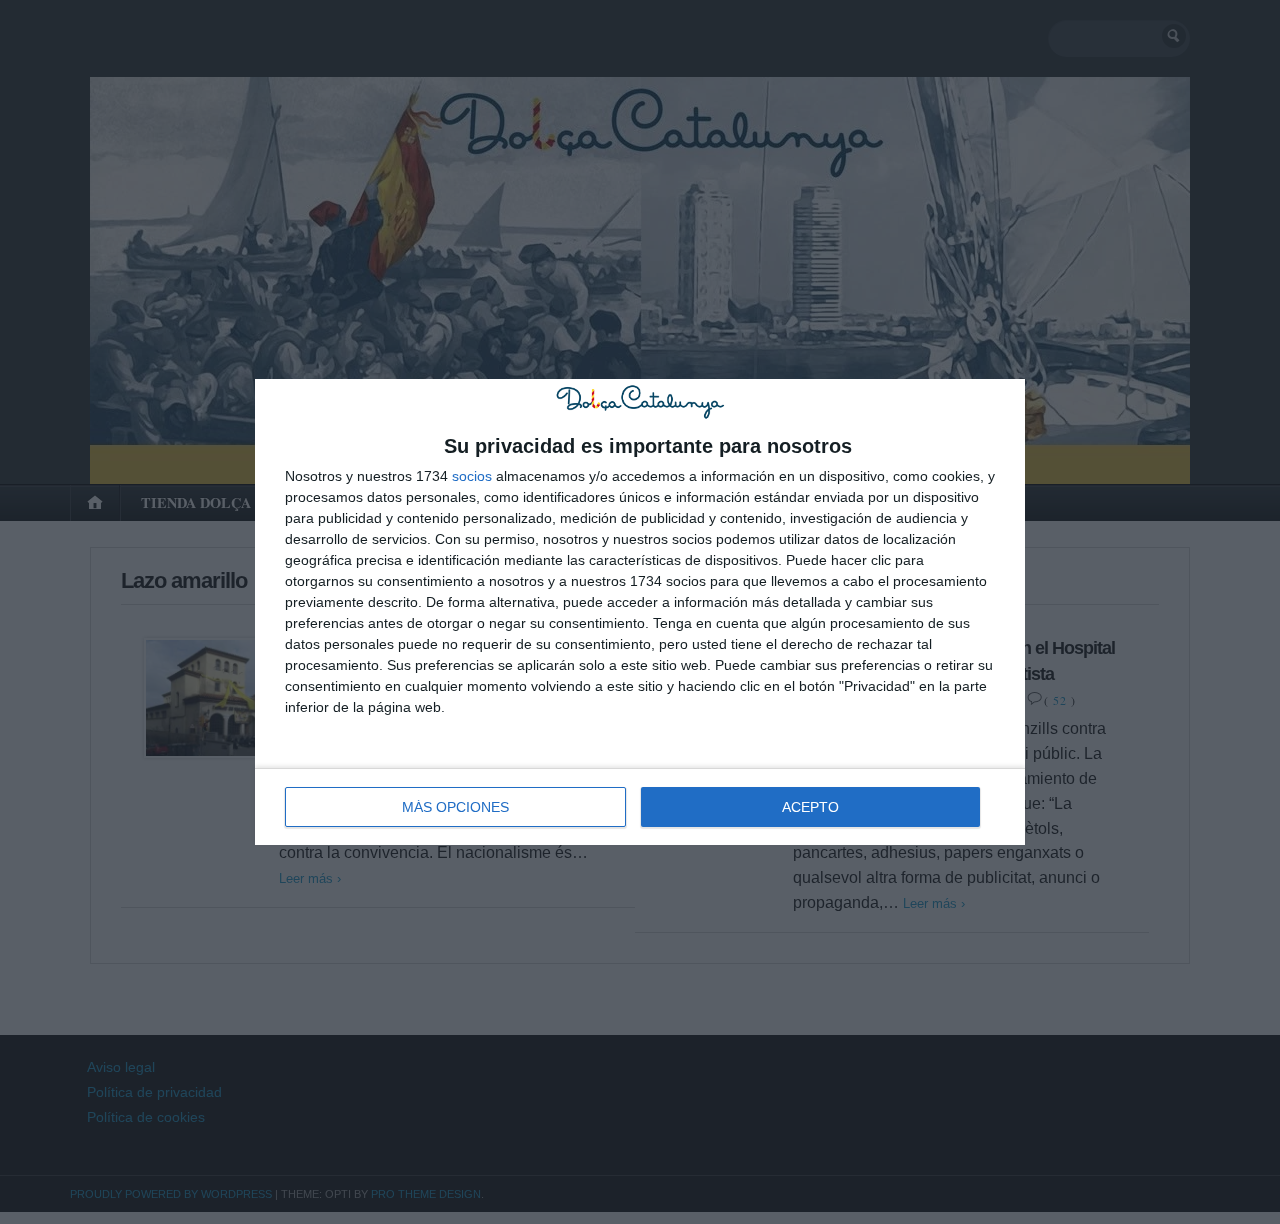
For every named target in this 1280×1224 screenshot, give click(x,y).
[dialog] (640, 612)
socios (472, 476)
